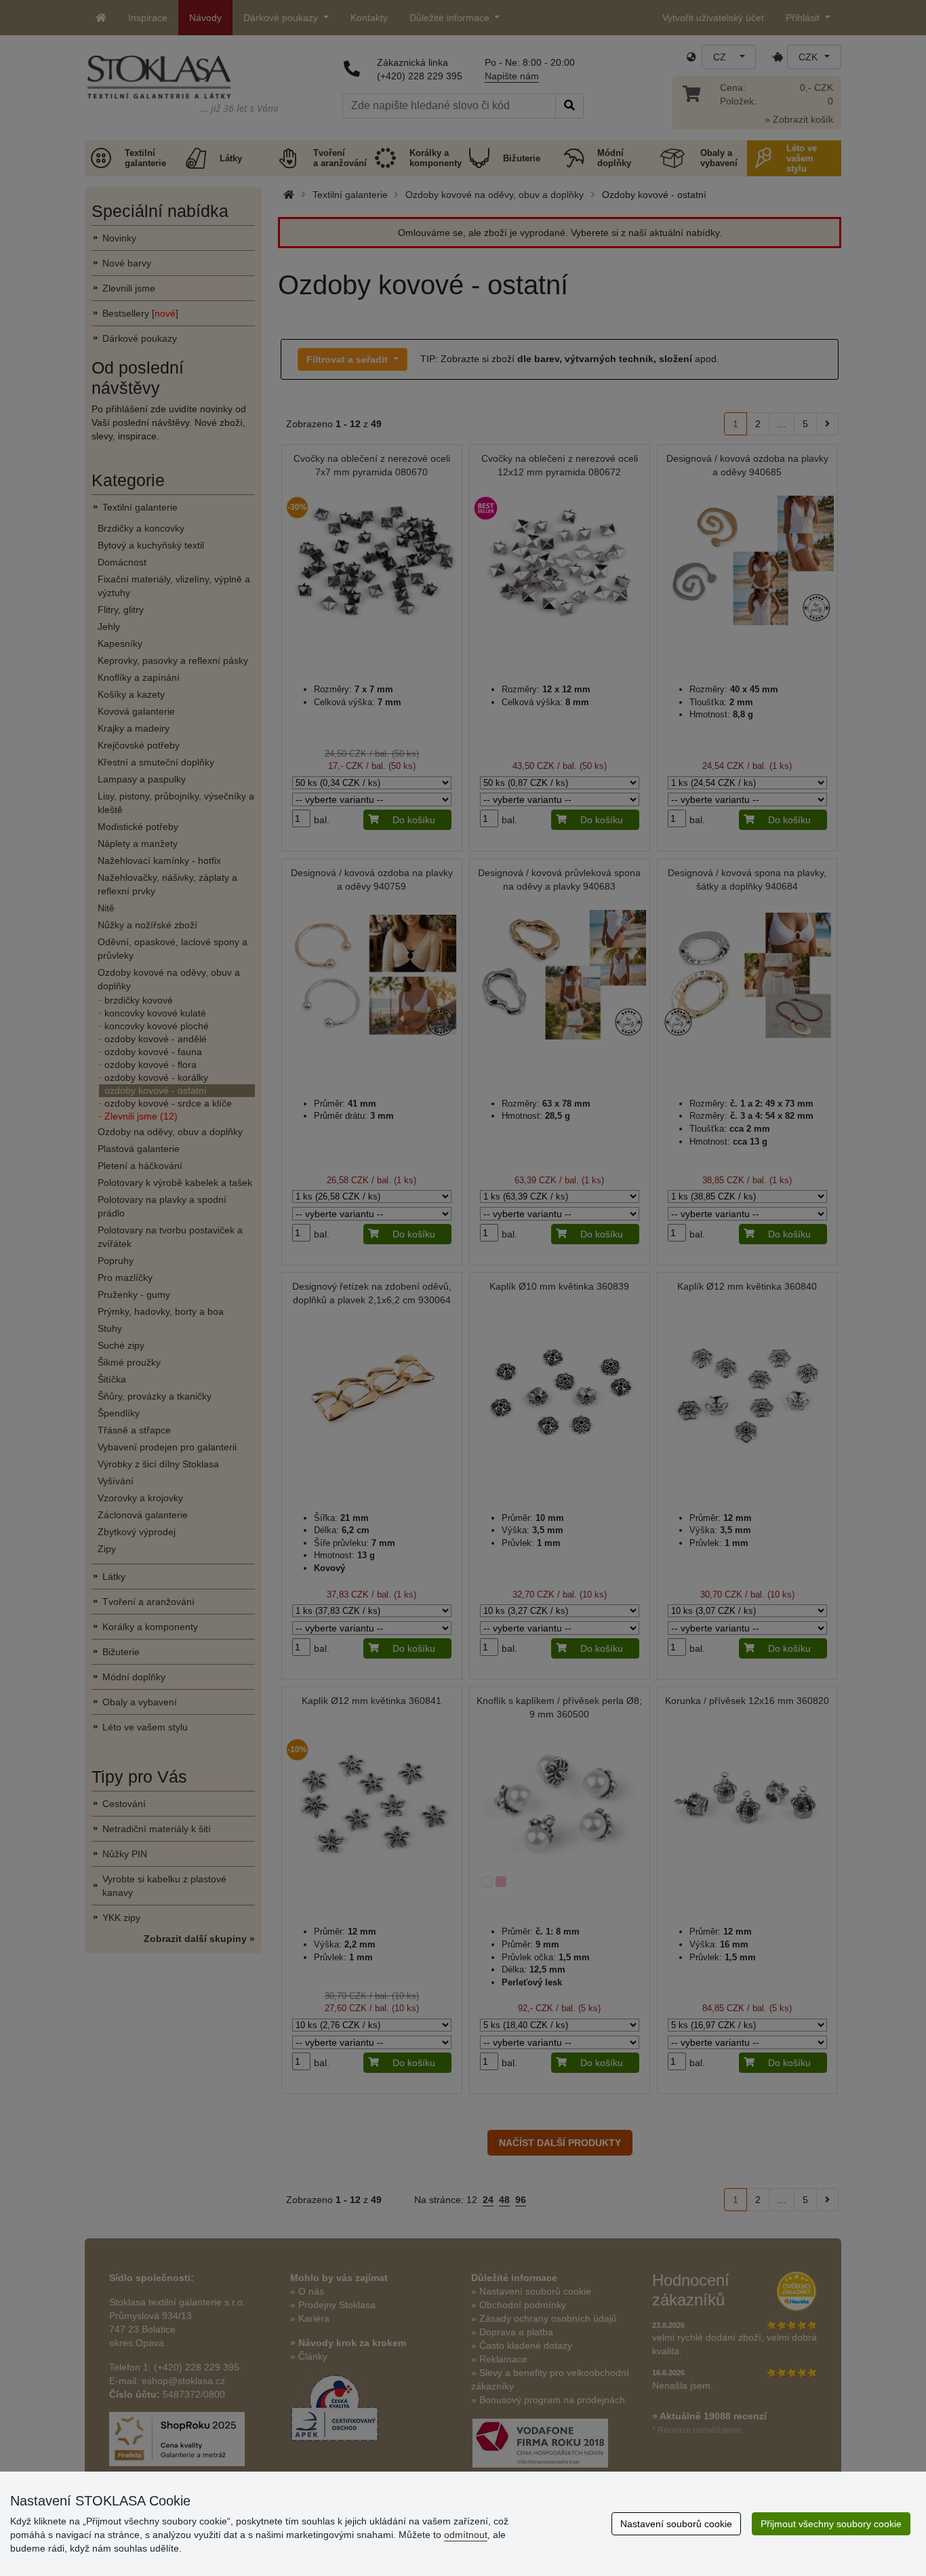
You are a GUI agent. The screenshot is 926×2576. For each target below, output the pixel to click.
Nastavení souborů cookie (676, 2524)
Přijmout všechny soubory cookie (831, 2524)
